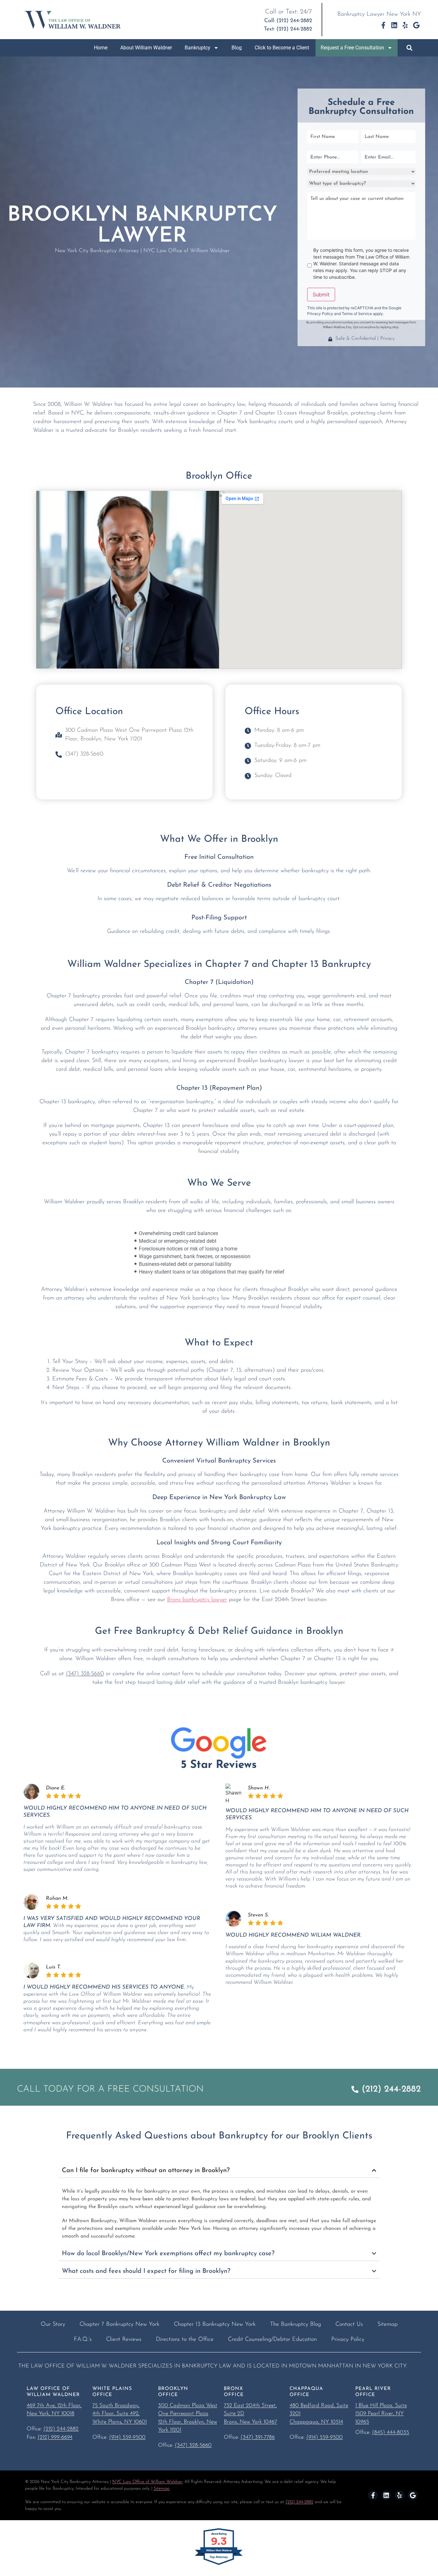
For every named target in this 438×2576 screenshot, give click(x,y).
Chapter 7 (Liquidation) (219, 982)
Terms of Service (357, 314)
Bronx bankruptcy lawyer (197, 1600)
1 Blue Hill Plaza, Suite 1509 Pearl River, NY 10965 (381, 2414)
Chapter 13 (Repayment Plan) (219, 1088)
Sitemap (162, 2489)
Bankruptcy (198, 48)
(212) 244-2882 (61, 2429)
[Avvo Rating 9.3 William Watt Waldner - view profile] (219, 2564)
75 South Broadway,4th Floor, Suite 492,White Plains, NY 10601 (120, 2414)
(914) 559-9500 (127, 2437)
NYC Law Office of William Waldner (147, 2482)
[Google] (416, 25)
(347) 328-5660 (85, 1674)
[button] (409, 48)
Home (101, 48)
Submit (321, 294)
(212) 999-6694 (55, 2437)
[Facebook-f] (383, 25)
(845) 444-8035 (391, 2432)
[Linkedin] (394, 25)
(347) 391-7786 (258, 2437)
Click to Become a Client (282, 48)
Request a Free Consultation (352, 48)
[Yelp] (405, 25)
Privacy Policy (320, 314)
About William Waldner (146, 48)
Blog (237, 48)
